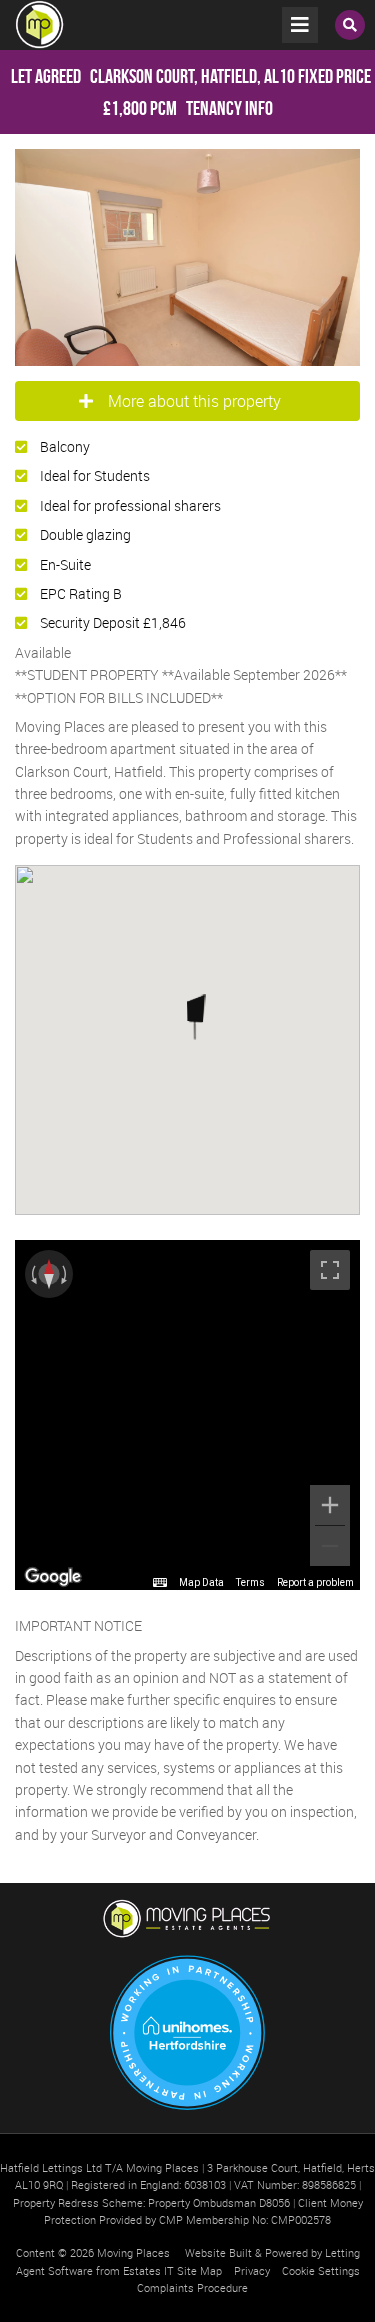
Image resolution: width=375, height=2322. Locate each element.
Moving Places (133, 2252)
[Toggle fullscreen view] (330, 1270)
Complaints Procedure (192, 2287)
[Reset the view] (49, 1274)
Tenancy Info (229, 108)
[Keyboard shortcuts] (160, 1583)
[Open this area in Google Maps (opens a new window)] (53, 1577)
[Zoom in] (330, 1505)
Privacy (252, 2270)
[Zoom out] (330, 1546)
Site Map (199, 2270)
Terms (250, 1582)
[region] (187, 1415)
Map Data (201, 1582)
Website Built (218, 2252)
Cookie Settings (321, 2270)
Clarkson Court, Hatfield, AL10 (153, 76)
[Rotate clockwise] (66, 1274)
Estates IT (148, 2270)
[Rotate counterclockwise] (32, 1274)
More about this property (194, 401)
